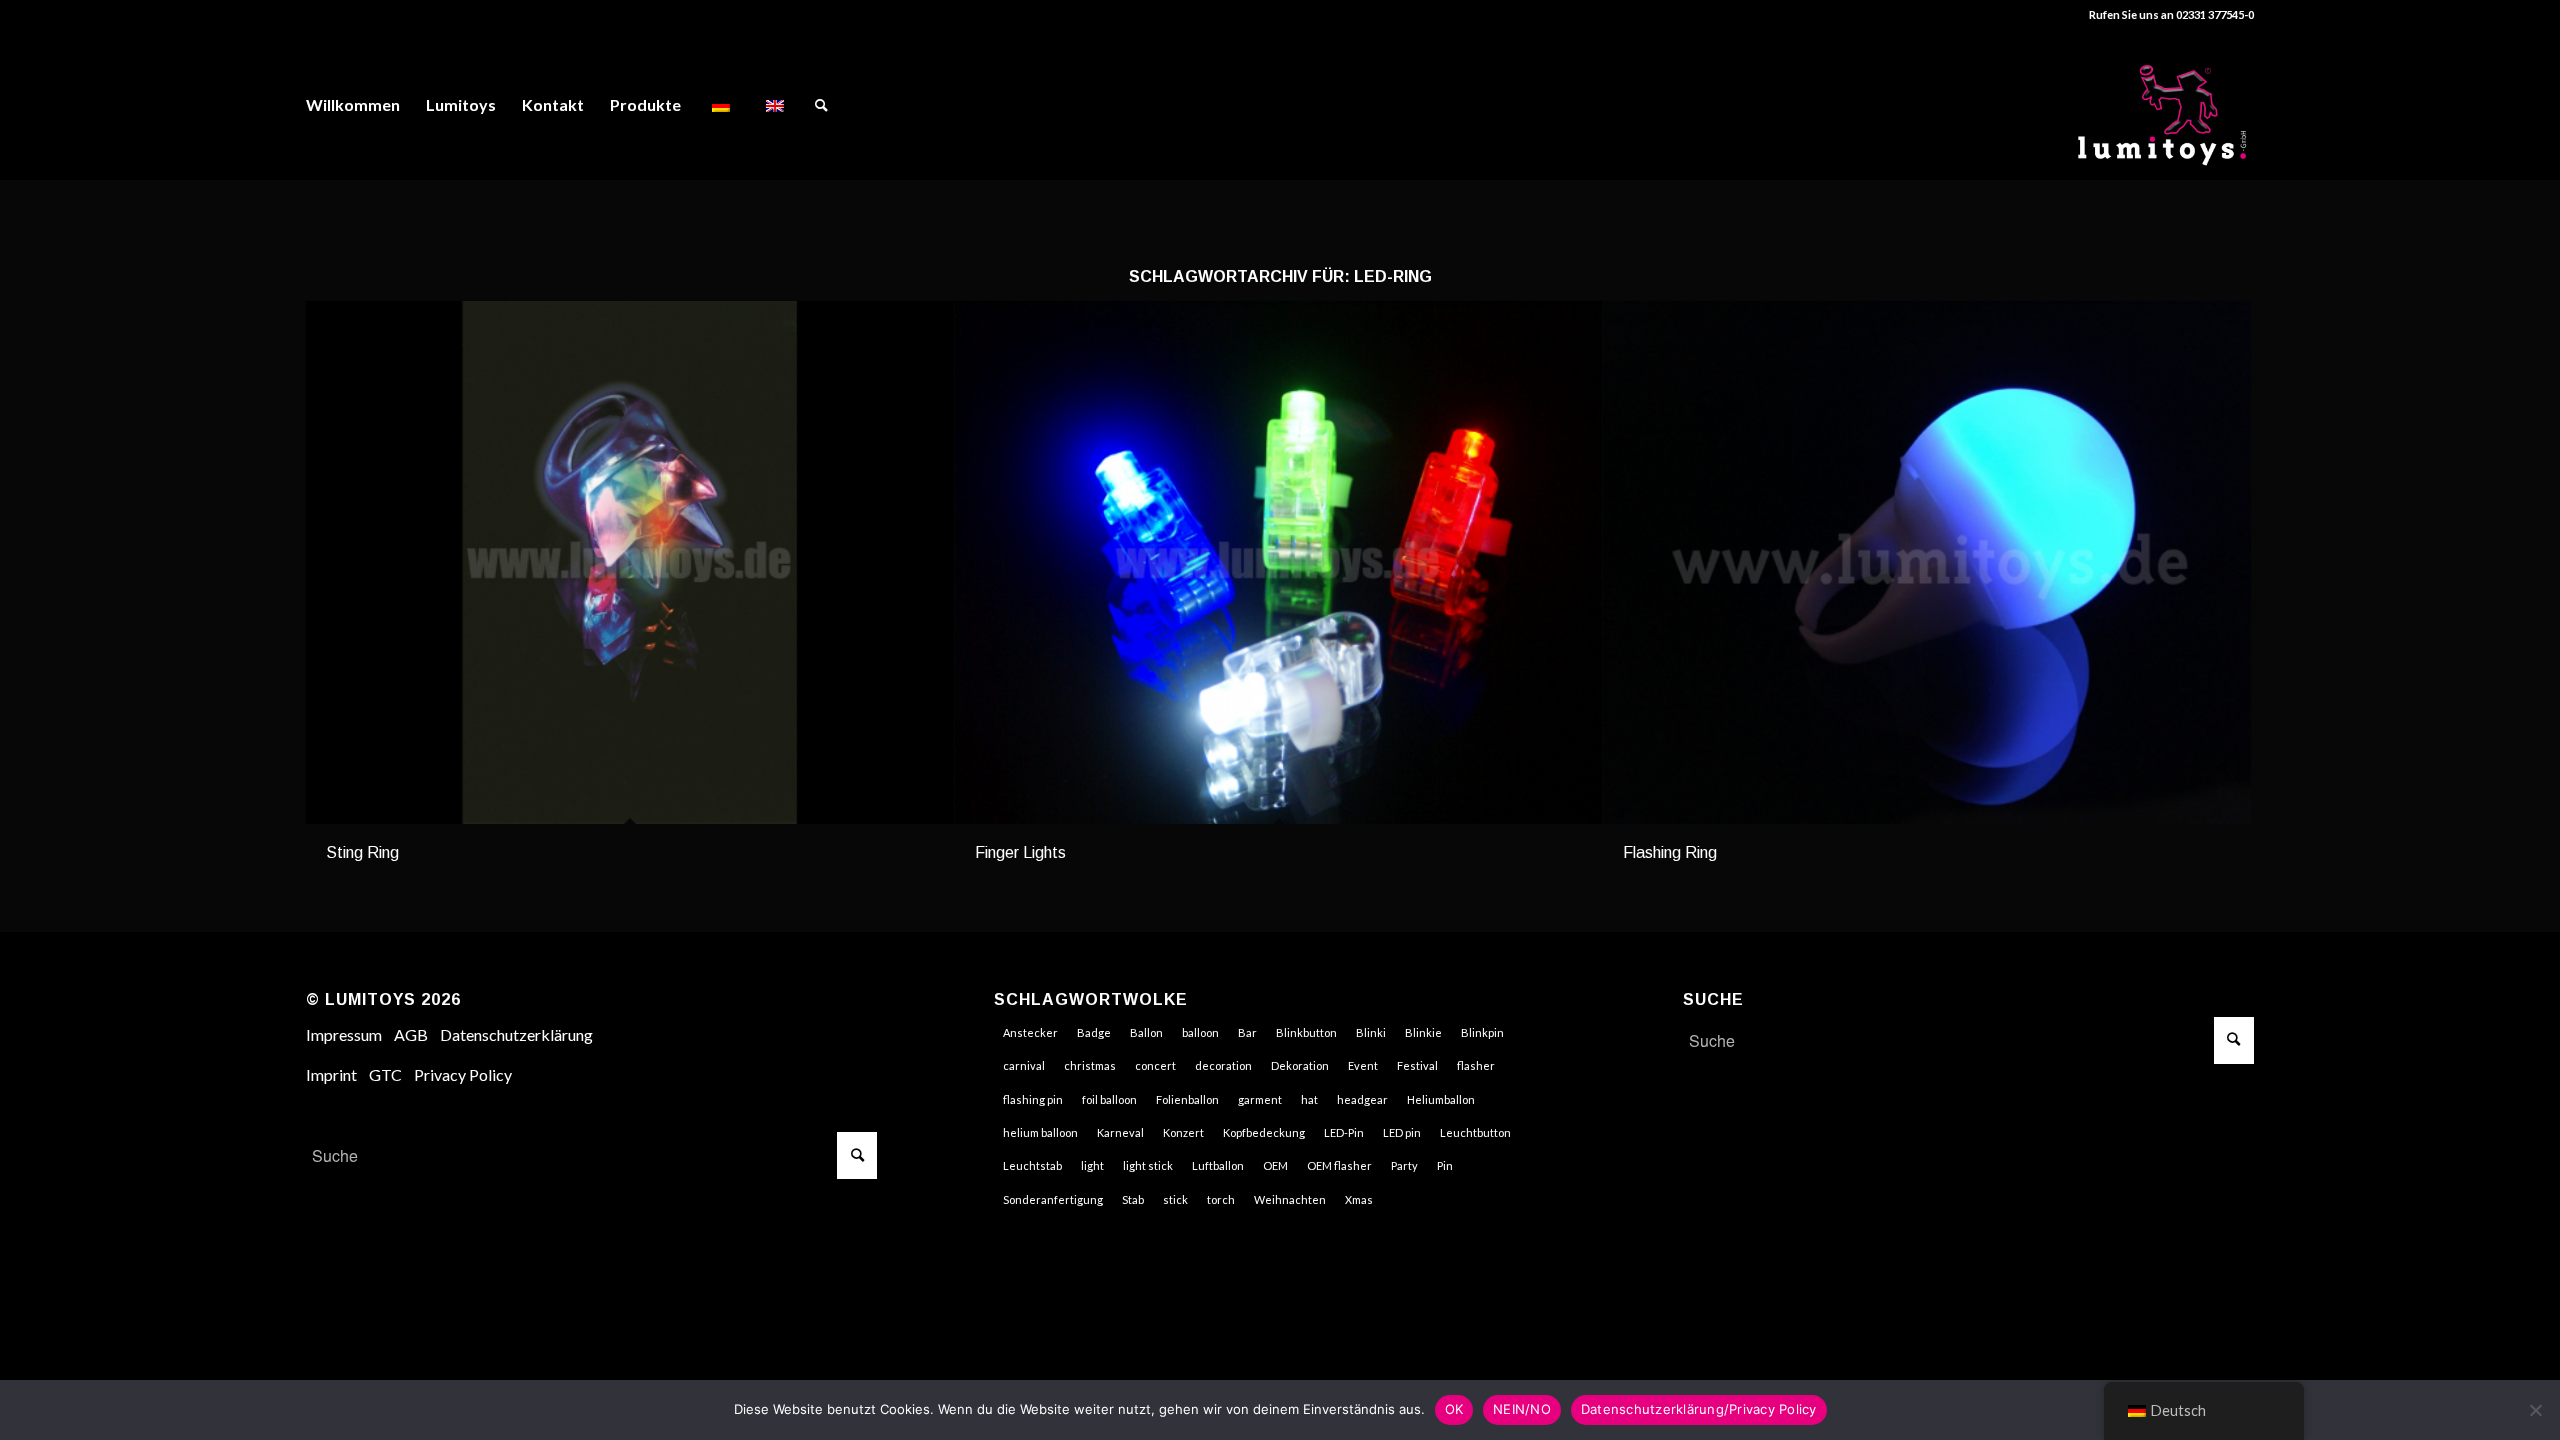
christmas (1090, 1065)
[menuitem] (353, 105)
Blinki (1371, 1032)
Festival (1417, 1065)
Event (1363, 1065)
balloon (1200, 1032)
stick (1175, 1199)
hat (1309, 1099)
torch (1221, 1199)
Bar (1247, 1032)
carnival (1024, 1065)
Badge (1094, 1032)
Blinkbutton (1306, 1032)
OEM (1275, 1165)
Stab (1133, 1199)
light (1092, 1165)
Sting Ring (362, 852)
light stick (1148, 1165)
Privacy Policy (463, 1074)
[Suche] (821, 105)
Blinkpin (1482, 1032)
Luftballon (1218, 1165)
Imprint (331, 1074)
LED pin (1402, 1132)
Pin (1445, 1165)
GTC (385, 1074)
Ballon (1146, 1032)
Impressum (344, 1034)
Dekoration (1300, 1065)
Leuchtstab (1032, 1165)
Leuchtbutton (1475, 1132)
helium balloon (1040, 1132)
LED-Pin (1344, 1132)
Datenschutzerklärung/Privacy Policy (1699, 1409)
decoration (1223, 1065)
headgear (1362, 1099)
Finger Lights (1020, 852)
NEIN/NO (1522, 1409)
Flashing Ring (1670, 852)
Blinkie (1423, 1032)
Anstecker (1030, 1032)
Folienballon (1187, 1099)
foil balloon (1109, 1099)
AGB (411, 1034)
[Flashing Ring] (1927, 562)
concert (1155, 1065)
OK (1454, 1409)
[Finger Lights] (1279, 562)
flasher (1476, 1065)
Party (1404, 1165)
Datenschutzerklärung (516, 1034)
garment (1260, 1099)
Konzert (1183, 1132)
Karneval (1120, 1132)
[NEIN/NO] (2535, 1410)
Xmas (1359, 1199)
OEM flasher (1339, 1165)
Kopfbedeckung (1264, 1132)
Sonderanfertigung (1053, 1199)
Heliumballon (1441, 1099)
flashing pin (1033, 1099)
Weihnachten (1290, 1199)
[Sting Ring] (630, 562)
